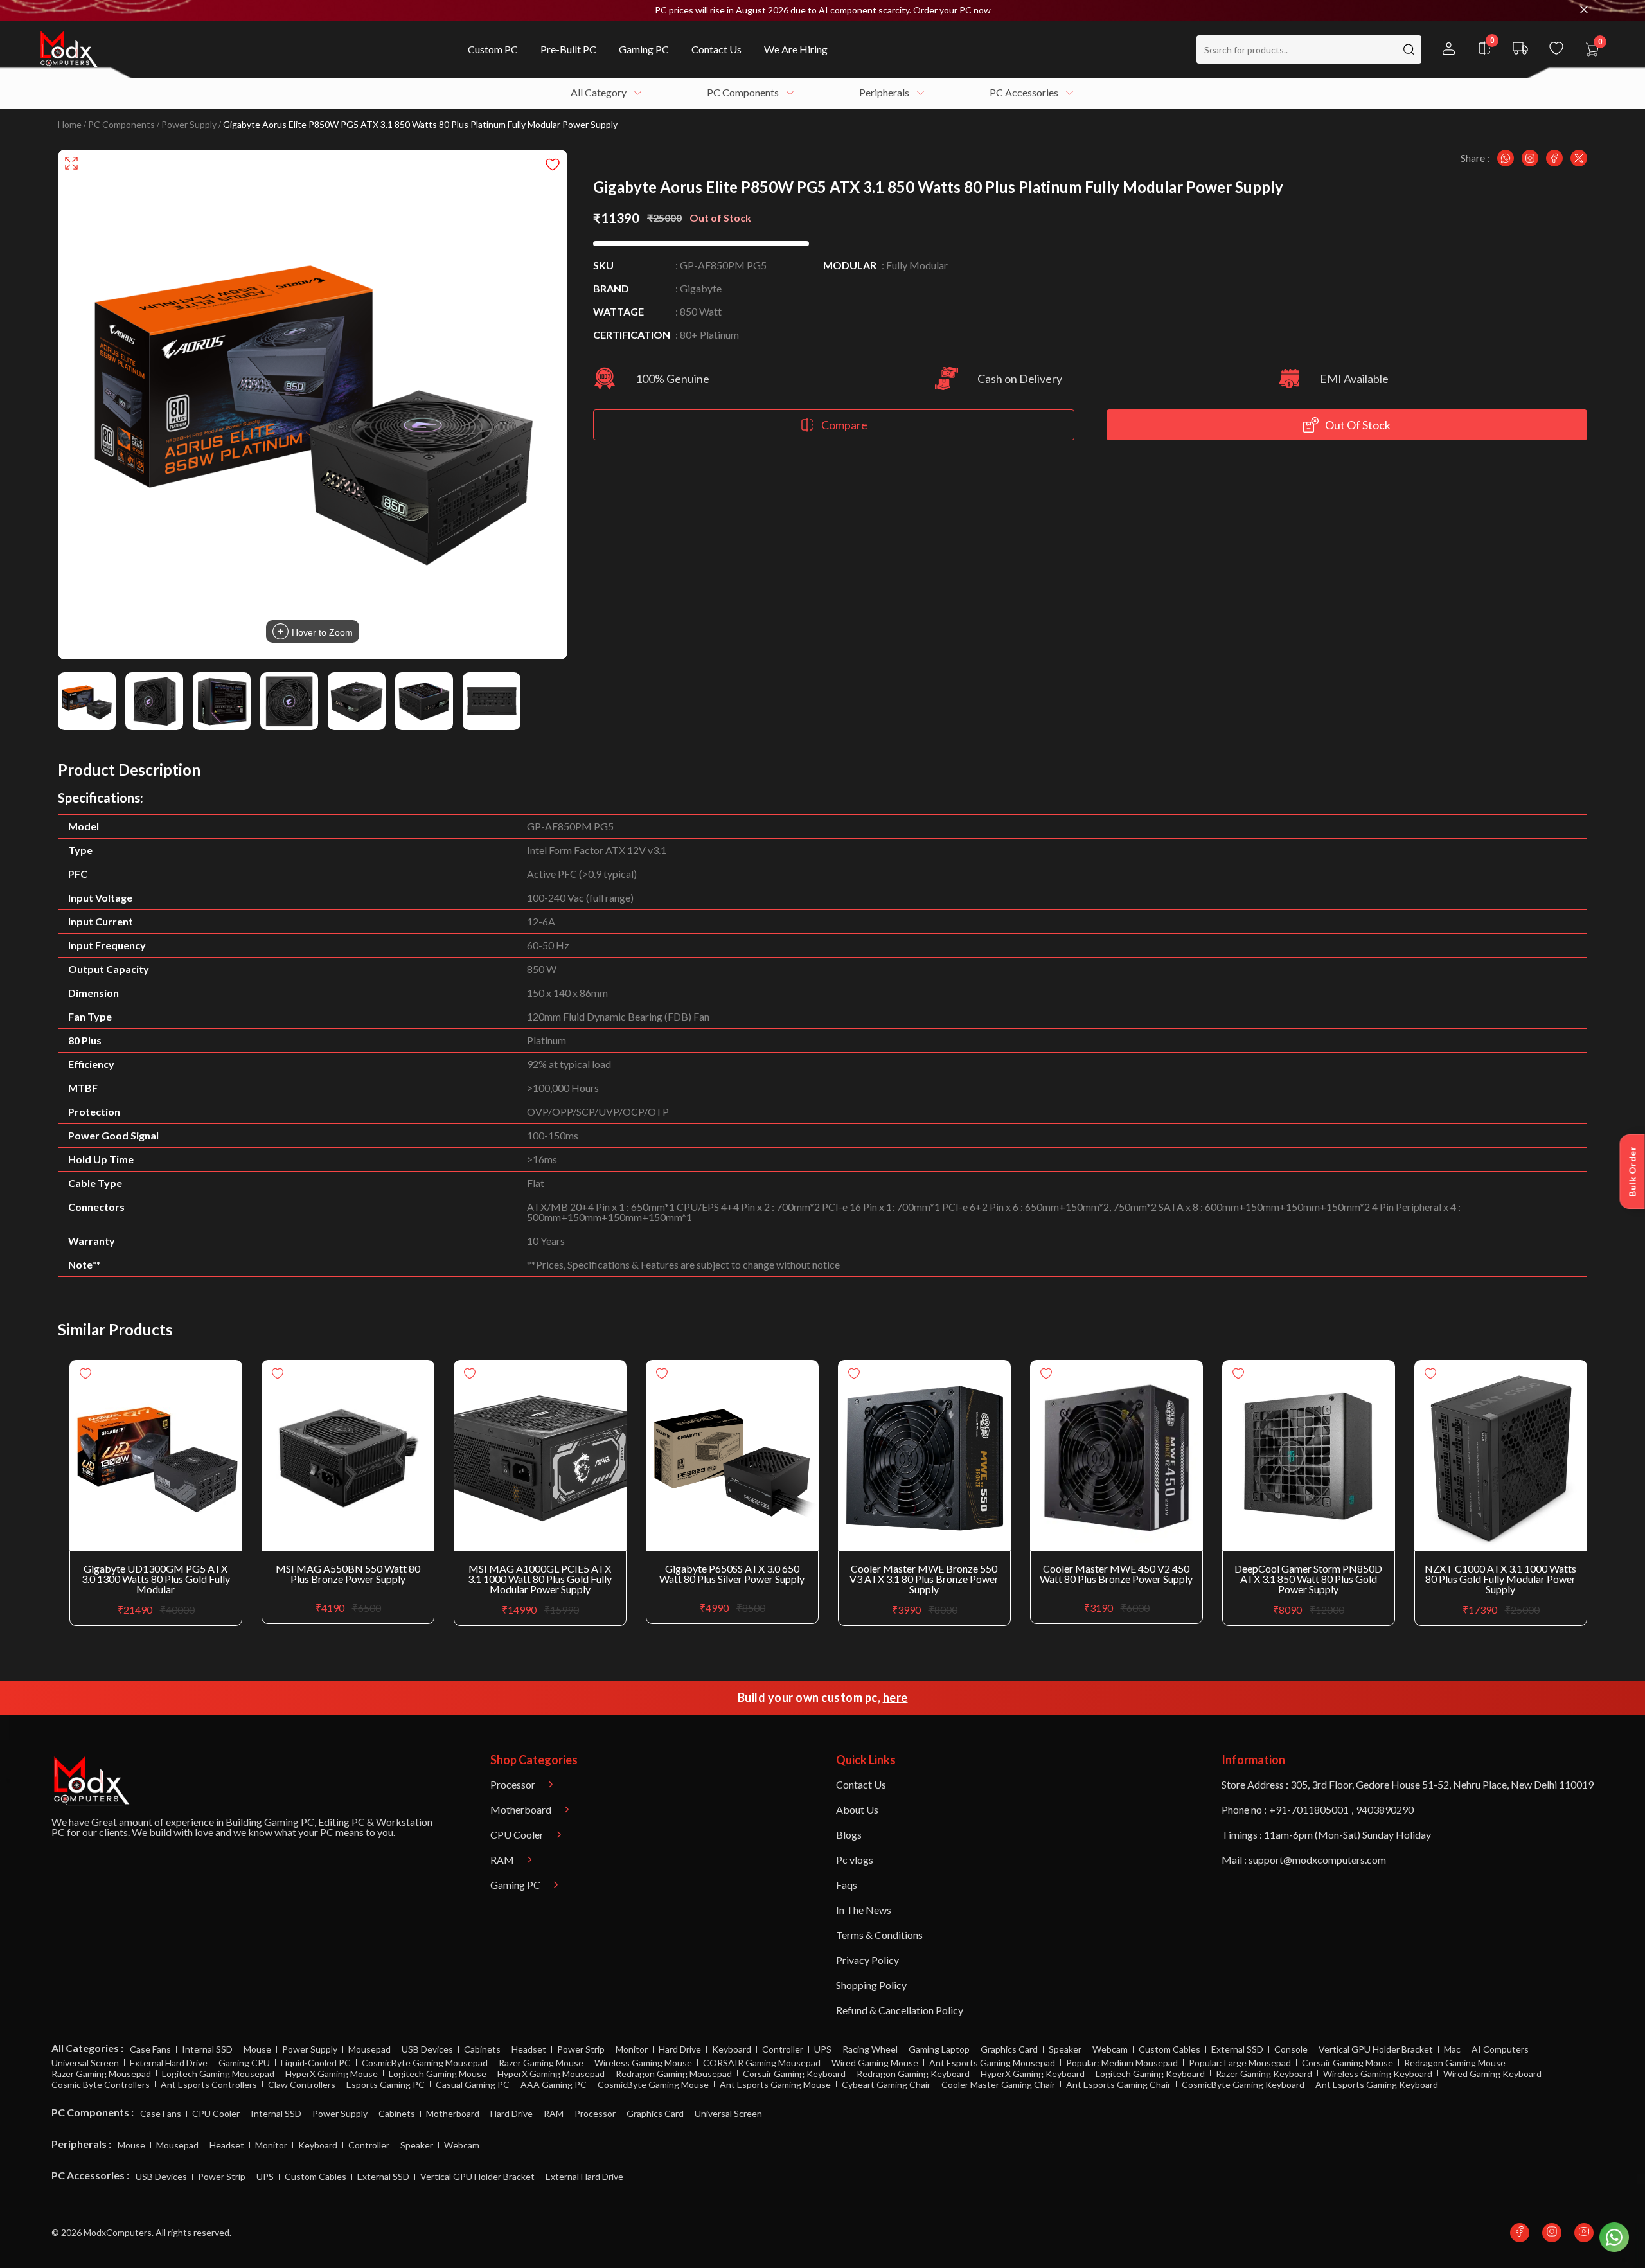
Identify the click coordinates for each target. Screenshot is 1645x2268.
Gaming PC (289, 1822)
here (895, 1697)
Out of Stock (1358, 425)
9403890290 (1385, 1809)
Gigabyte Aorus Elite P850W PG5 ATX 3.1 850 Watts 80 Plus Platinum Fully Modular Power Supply (420, 125)
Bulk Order (1632, 1172)
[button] (822, 10)
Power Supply (189, 125)
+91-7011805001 (1309, 1809)
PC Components (121, 125)
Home (70, 125)
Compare (844, 425)
